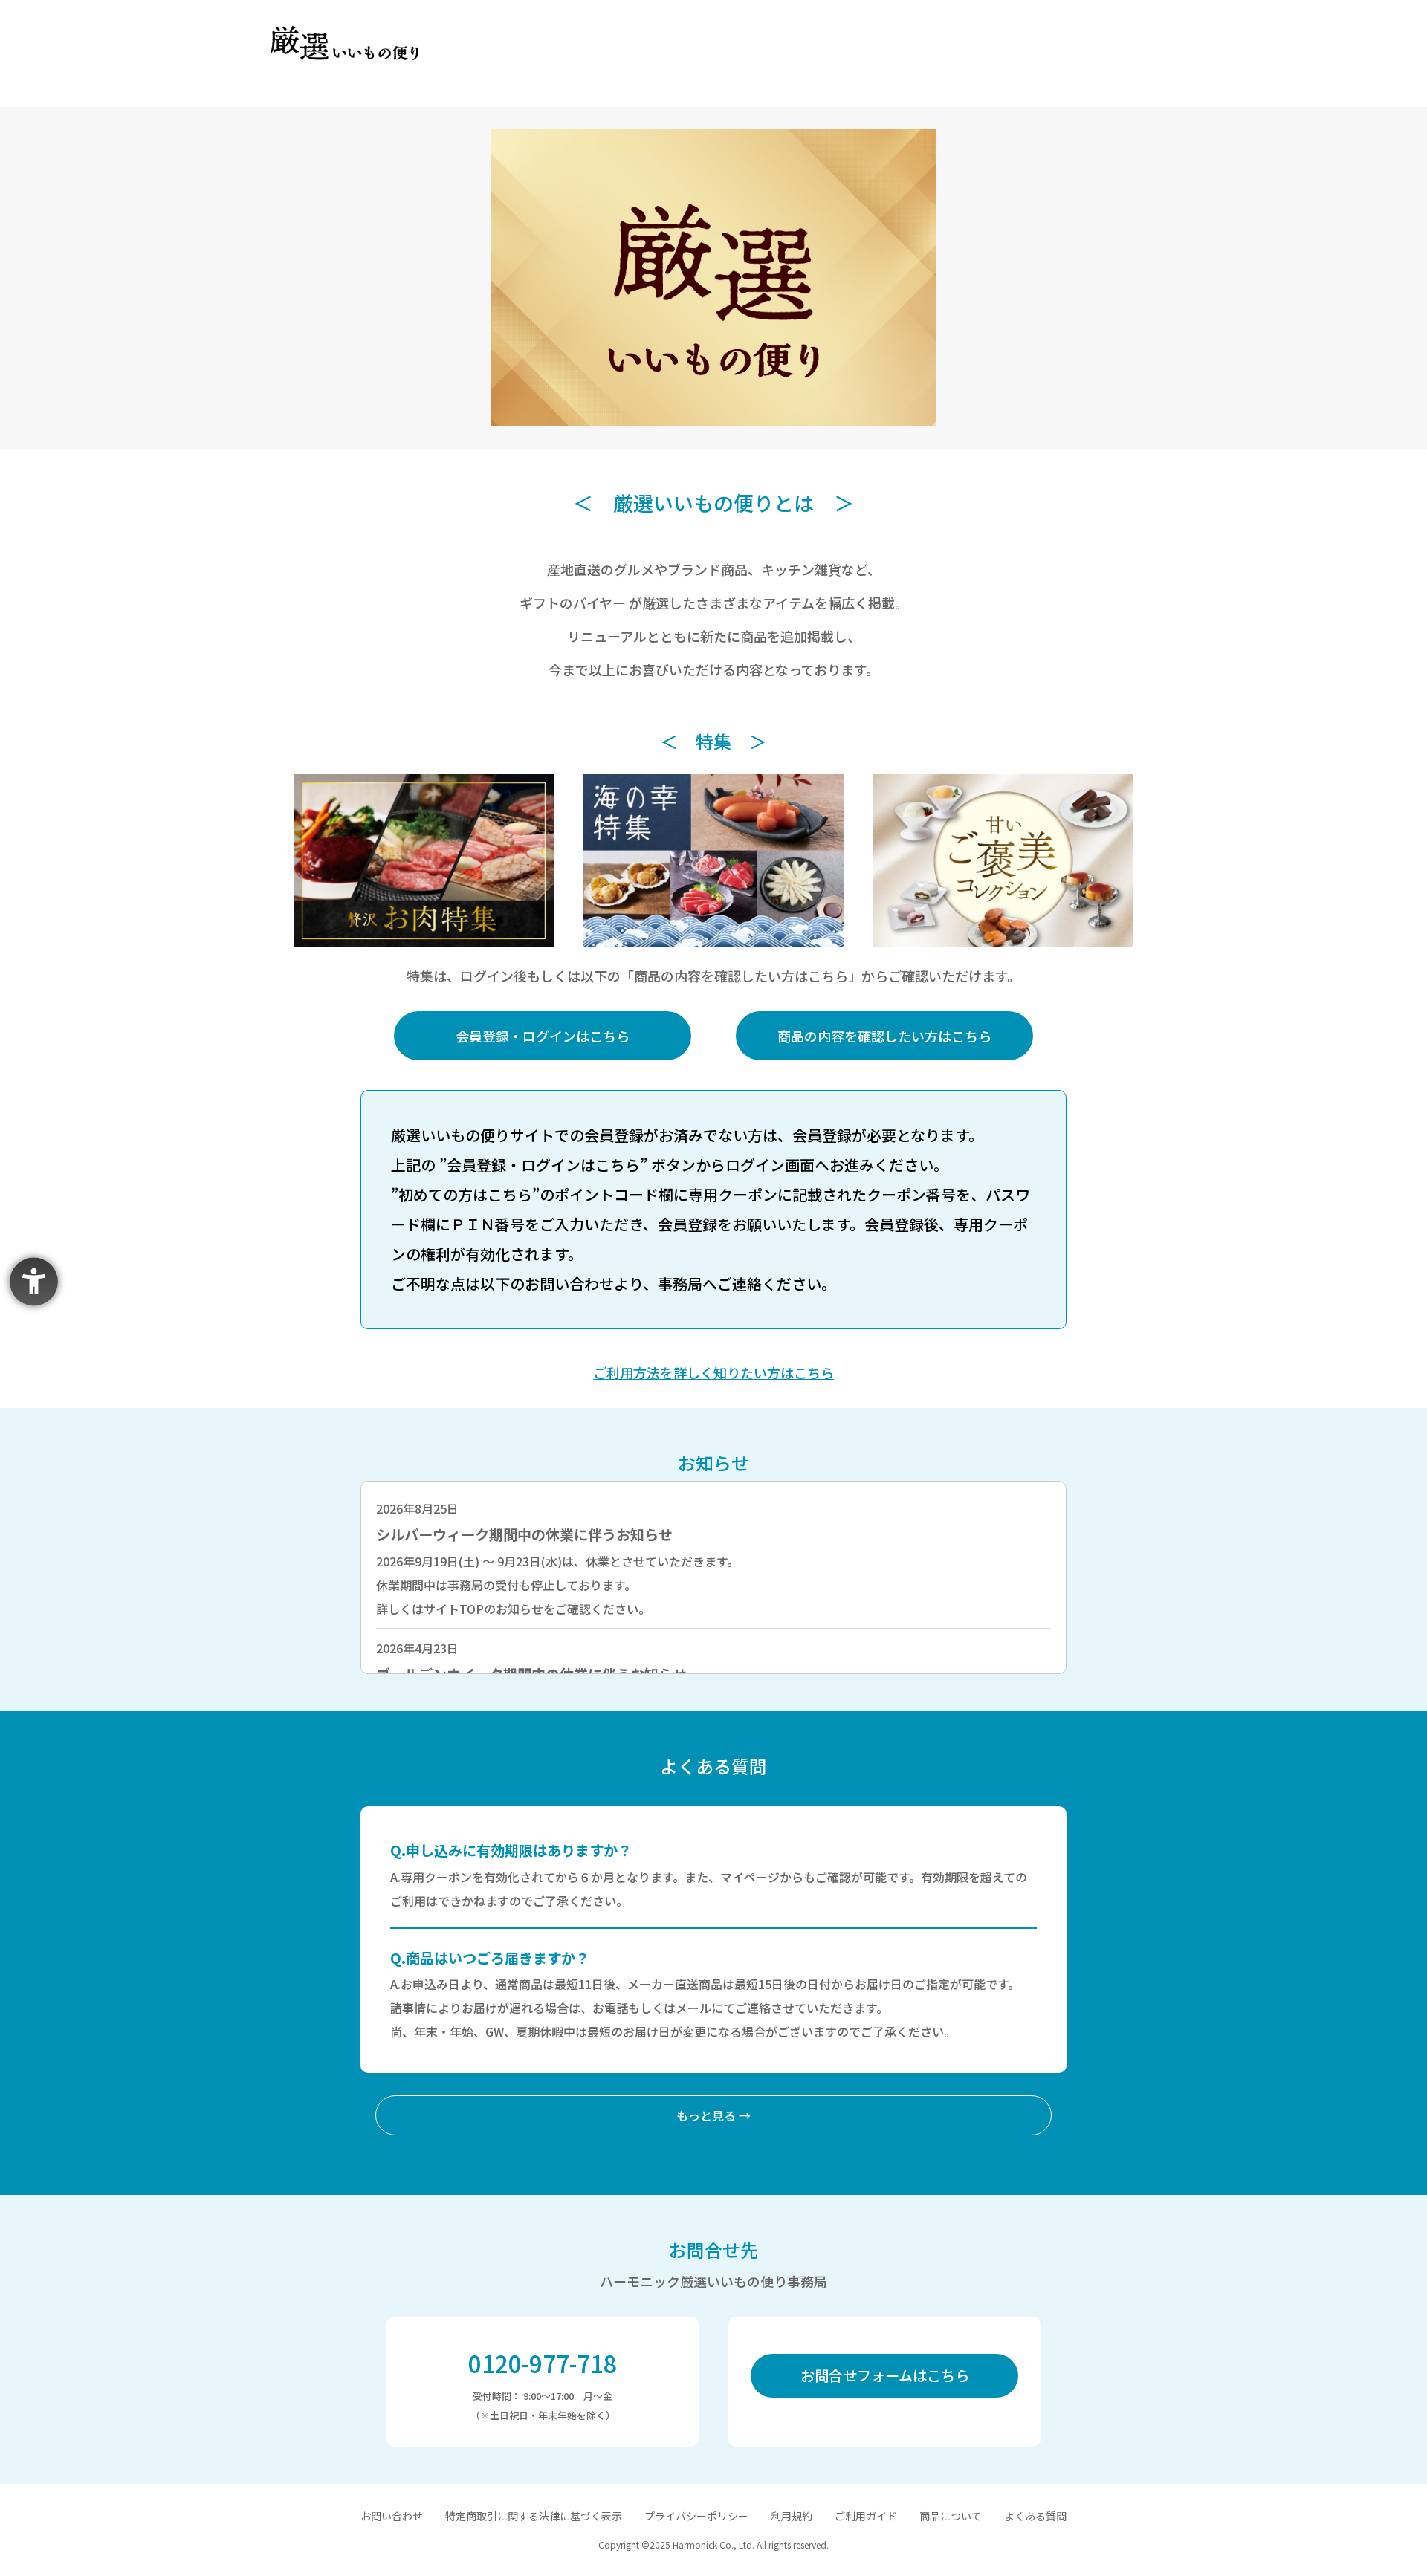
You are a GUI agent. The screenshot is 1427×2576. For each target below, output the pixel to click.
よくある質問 (1035, 2516)
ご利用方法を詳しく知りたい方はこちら (713, 1372)
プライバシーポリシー (696, 2516)
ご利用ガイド (866, 2516)
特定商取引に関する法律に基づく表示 (534, 2516)
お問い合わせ (392, 2516)
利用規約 (792, 2516)
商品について (951, 2516)
